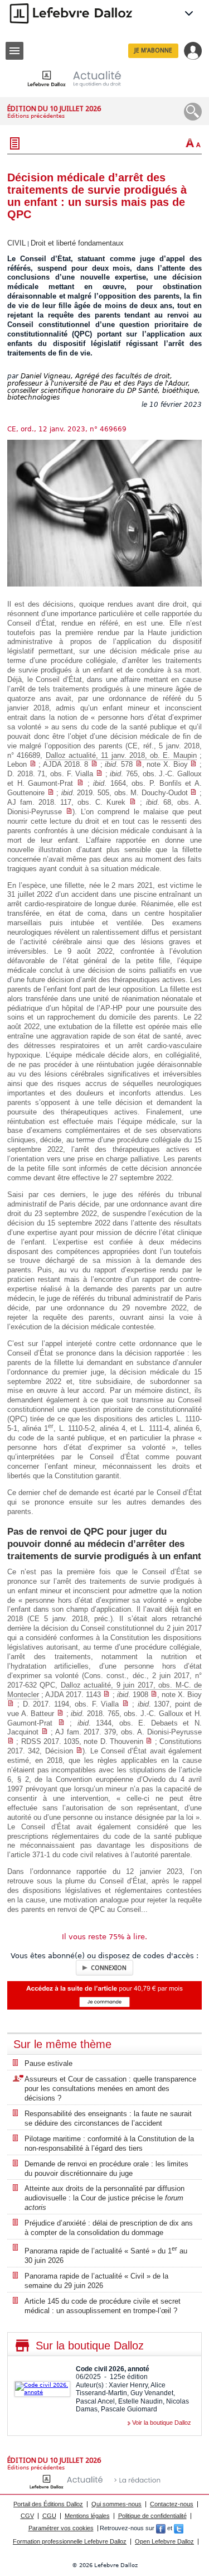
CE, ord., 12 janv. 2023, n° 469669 (67, 429)
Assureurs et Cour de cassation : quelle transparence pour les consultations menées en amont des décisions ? (110, 2089)
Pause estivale (48, 2063)
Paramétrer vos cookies (61, 2528)
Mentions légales (87, 2516)
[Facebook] (161, 2528)
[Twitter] (179, 2528)
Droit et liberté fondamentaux (77, 243)
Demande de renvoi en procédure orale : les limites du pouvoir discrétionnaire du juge (106, 2169)
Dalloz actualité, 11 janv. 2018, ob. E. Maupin (121, 755)
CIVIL (16, 243)
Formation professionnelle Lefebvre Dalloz (70, 2541)
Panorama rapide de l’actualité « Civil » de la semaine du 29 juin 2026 (96, 2281)
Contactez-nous (172, 2504)
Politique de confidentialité (152, 2516)
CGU (49, 2516)
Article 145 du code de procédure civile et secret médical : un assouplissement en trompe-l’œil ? (103, 2306)
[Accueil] (83, 78)
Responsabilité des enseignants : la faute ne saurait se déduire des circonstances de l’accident (108, 2118)
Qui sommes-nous (116, 2504)
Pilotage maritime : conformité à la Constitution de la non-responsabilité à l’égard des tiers (109, 2144)
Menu (14, 51)
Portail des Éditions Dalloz (48, 2504)
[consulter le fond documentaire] (33, 764)
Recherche (193, 112)
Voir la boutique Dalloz (162, 2423)
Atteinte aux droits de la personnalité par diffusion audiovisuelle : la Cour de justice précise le (104, 2198)
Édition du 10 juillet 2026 (54, 109)
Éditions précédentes (36, 116)
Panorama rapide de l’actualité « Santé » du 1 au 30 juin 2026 (106, 2255)
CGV (27, 2516)
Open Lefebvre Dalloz (164, 2541)
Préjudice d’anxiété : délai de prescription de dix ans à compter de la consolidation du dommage (109, 2228)
